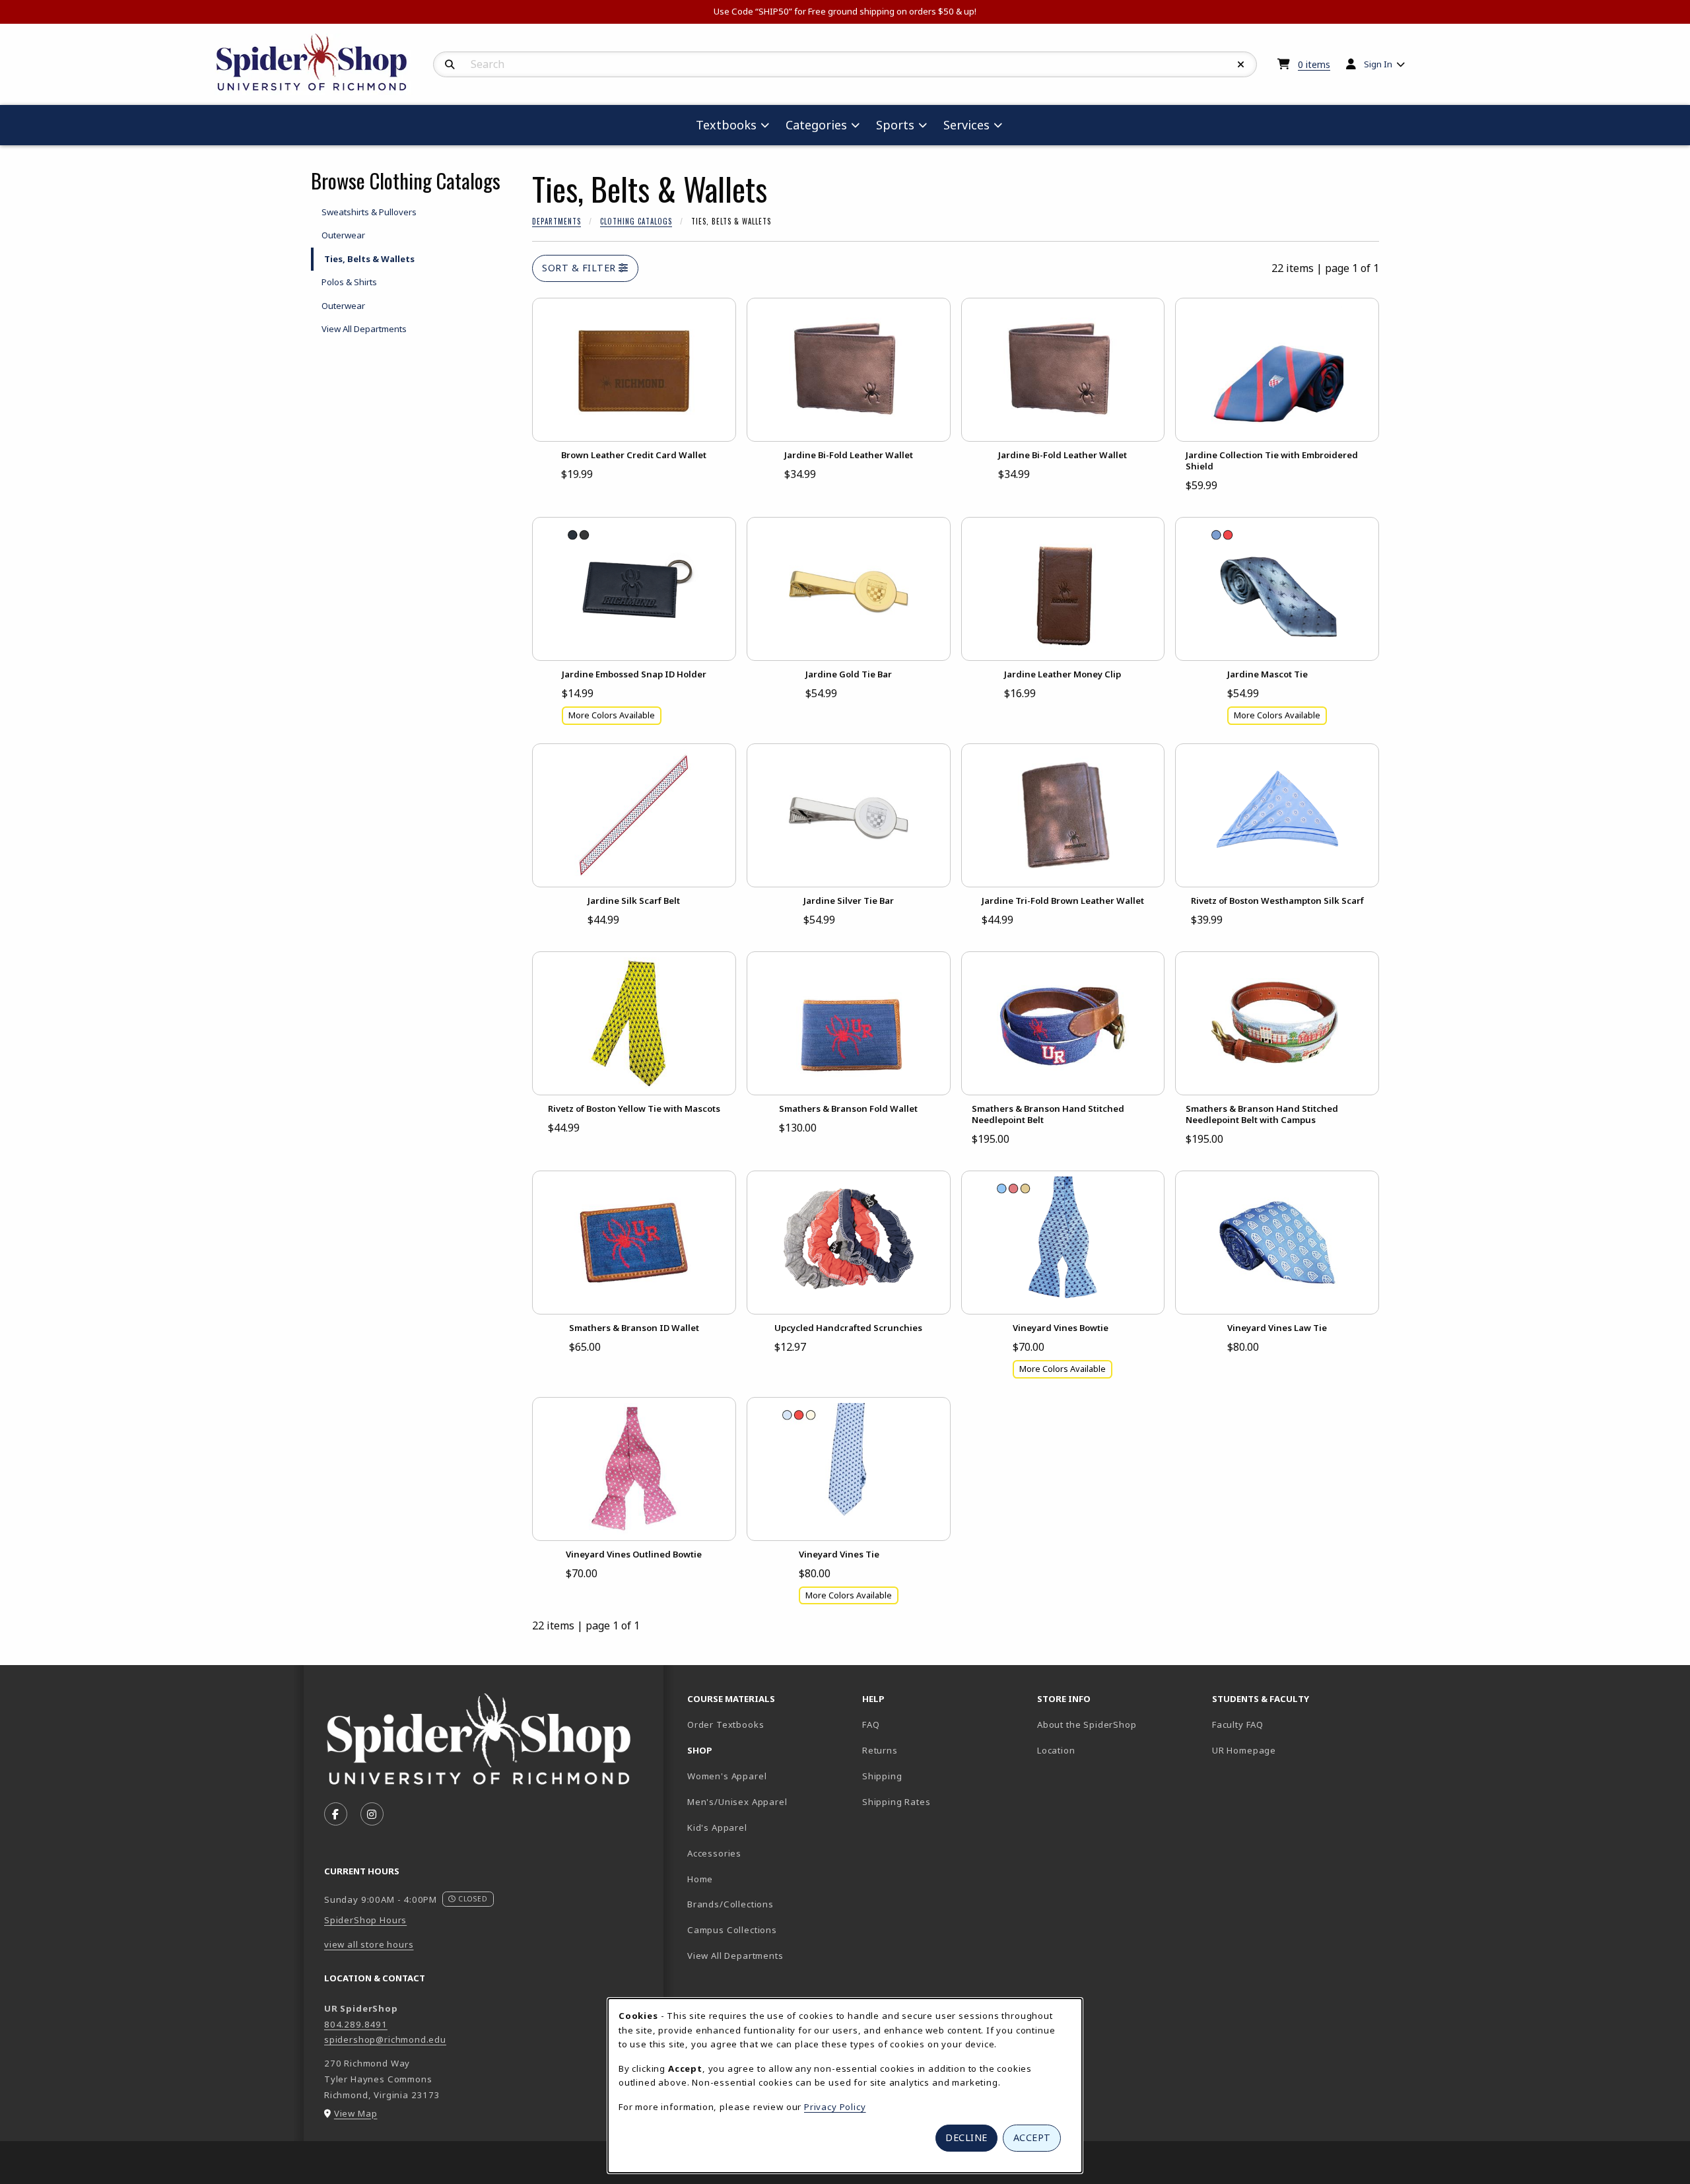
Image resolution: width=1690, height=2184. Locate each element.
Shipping (882, 1776)
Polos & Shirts (349, 282)
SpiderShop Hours (365, 1920)
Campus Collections (732, 1930)
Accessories (714, 1853)
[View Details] (634, 370)
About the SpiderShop (1087, 1724)
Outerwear (343, 235)
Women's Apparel (727, 1776)
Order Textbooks (726, 1724)
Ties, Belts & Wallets (369, 259)
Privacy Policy (835, 2107)
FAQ (871, 1724)
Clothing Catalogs (636, 221)
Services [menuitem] (966, 125)
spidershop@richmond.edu (385, 2039)
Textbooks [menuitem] (726, 125)
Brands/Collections (730, 1904)
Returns (880, 1750)
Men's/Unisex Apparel (737, 1802)
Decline (966, 2137)
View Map (356, 2113)
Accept (1032, 2137)
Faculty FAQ (1238, 1724)
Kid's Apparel (717, 1827)
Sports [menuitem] (895, 125)
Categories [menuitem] (816, 125)
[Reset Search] (1241, 65)
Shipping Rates (896, 1802)
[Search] (450, 65)
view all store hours (369, 1944)
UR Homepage (1244, 1750)
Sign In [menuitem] (1378, 64)
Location (1056, 1750)
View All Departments (364, 329)
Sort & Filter (580, 268)
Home (700, 1879)
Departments (557, 221)
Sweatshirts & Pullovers (369, 212)
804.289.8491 (356, 2024)
